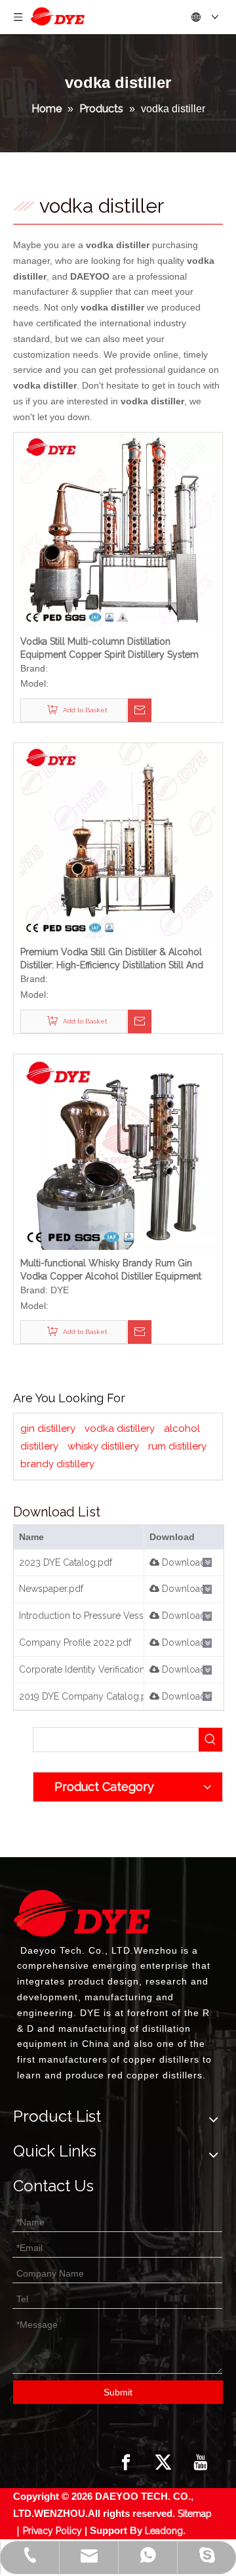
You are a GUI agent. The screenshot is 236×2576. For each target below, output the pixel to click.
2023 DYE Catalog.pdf (66, 1562)
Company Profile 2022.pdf (75, 1642)
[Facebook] (126, 2462)
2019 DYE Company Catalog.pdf (87, 1696)
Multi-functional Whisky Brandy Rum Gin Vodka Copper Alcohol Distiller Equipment (111, 1270)
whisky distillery (103, 1446)
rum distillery (177, 1446)
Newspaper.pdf (51, 1589)
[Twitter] (163, 2462)
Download (183, 1562)
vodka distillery (120, 1428)
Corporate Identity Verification (82, 1669)
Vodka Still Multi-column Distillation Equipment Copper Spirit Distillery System (109, 648)
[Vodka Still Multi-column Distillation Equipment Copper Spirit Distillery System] (118, 529)
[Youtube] (201, 2462)
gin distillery (48, 1428)
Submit (118, 2392)
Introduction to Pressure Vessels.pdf (96, 1616)
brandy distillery (57, 1464)
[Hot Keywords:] (210, 1740)
